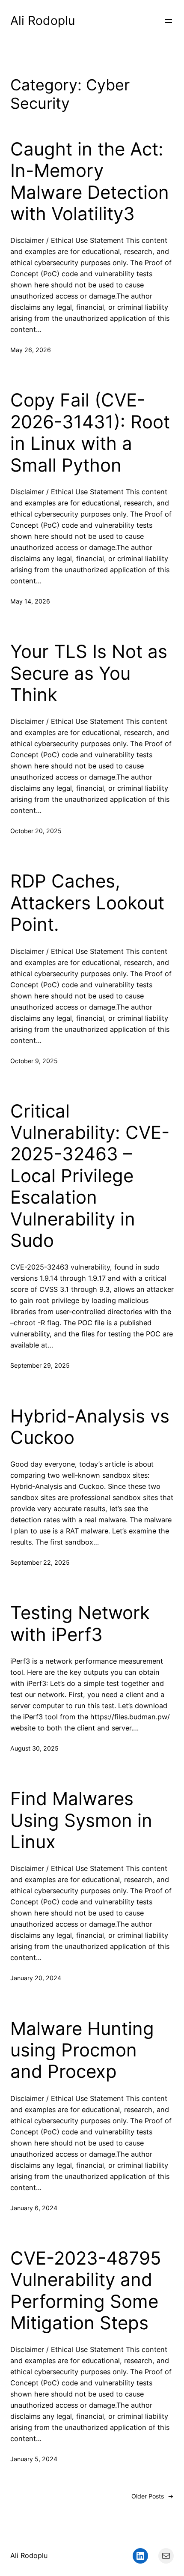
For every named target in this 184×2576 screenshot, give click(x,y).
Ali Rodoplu (43, 21)
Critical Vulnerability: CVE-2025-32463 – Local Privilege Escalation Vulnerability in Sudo (90, 1176)
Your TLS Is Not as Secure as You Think (89, 673)
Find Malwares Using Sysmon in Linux (81, 1820)
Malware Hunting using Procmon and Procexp (82, 2050)
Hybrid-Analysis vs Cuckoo (90, 1427)
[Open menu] (169, 21)
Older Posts (153, 2496)
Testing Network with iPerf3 (80, 1623)
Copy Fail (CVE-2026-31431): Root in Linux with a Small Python (90, 432)
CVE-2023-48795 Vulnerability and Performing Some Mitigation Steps (86, 2291)
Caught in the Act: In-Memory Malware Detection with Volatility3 (90, 181)
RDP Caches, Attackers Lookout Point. (87, 903)
